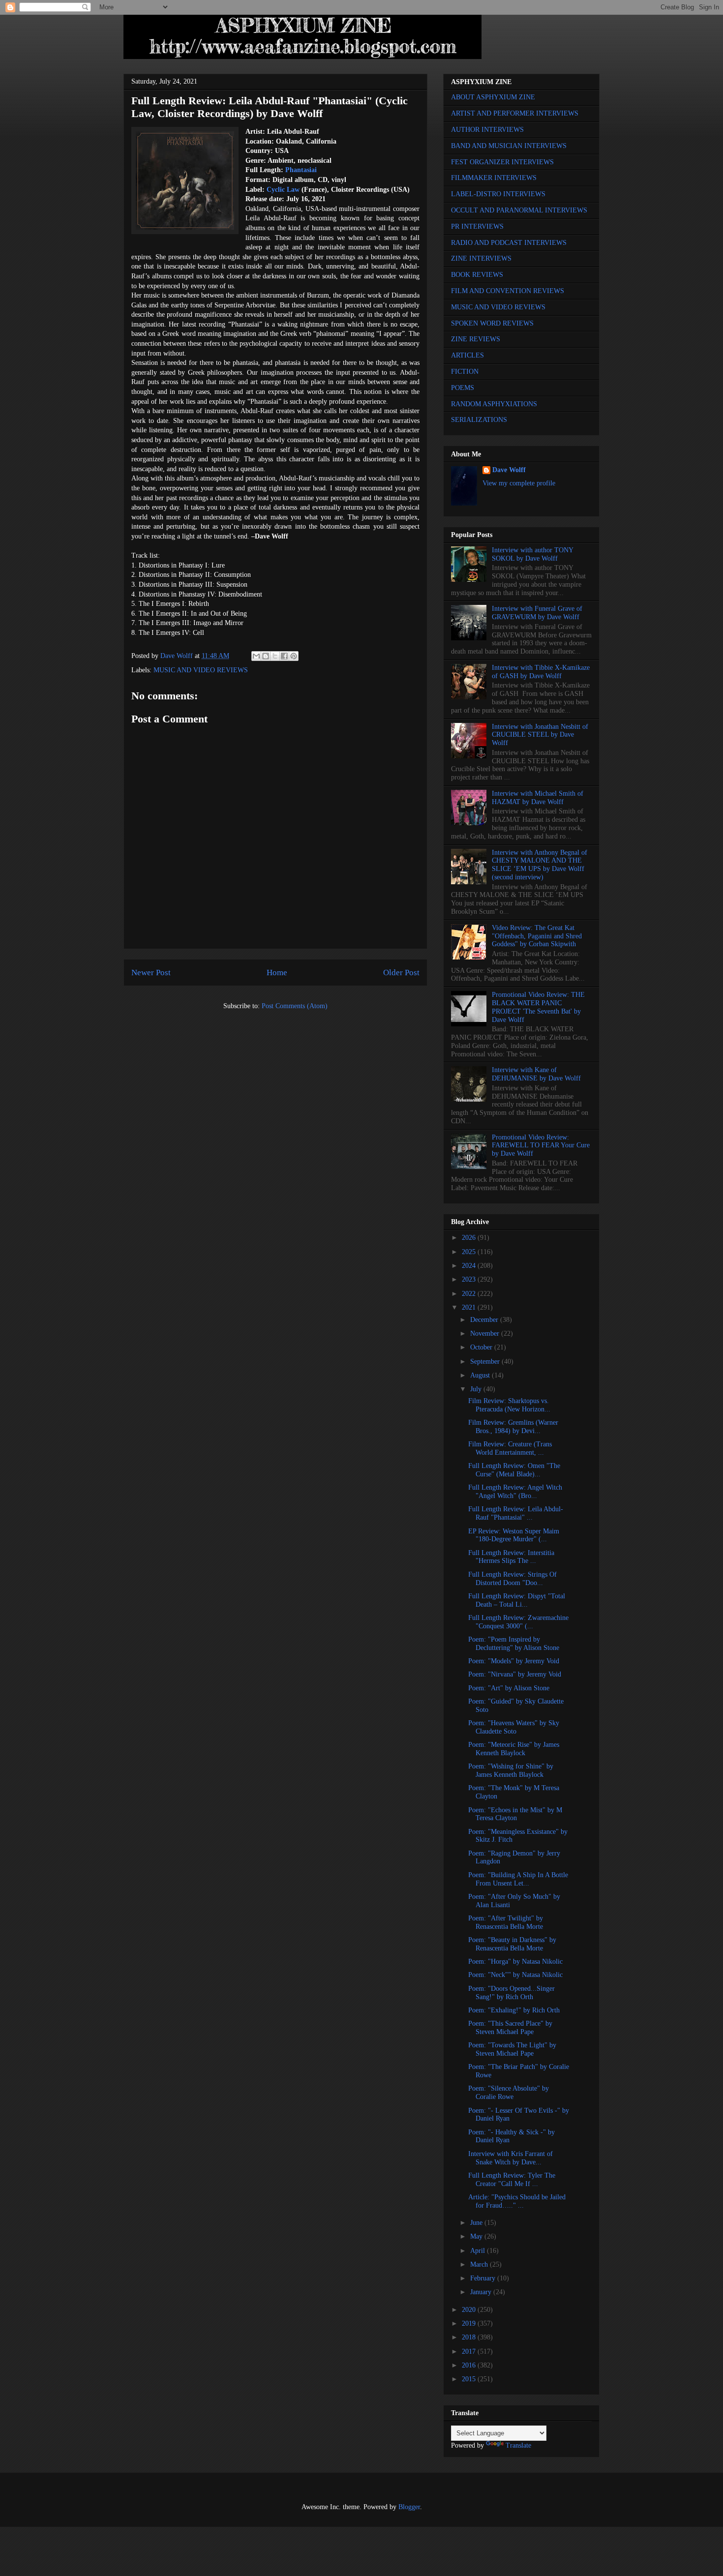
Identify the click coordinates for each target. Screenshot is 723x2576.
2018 (470, 2337)
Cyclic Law (283, 190)
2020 (470, 2310)
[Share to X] (275, 656)
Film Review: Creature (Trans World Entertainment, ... (510, 1448)
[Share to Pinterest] (294, 656)
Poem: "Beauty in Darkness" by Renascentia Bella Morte (512, 1944)
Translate (518, 2445)
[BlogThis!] (266, 656)
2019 (470, 2323)
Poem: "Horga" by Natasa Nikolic (515, 1962)
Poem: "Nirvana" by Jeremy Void (515, 1674)
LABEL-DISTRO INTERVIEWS (498, 194)
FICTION (465, 372)
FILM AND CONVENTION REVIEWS (508, 291)
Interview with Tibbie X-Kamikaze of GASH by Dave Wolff (541, 672)
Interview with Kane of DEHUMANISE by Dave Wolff (536, 1074)
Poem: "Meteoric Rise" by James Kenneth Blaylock (514, 1749)
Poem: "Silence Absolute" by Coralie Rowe (509, 2093)
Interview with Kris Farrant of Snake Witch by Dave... (511, 2158)
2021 (470, 1307)
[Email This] (256, 656)
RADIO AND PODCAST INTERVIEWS (509, 243)
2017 (470, 2351)
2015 (470, 2379)
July (477, 1389)
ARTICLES (467, 355)
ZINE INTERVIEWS (481, 258)
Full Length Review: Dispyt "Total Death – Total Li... (517, 1600)
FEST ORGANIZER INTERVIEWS (502, 162)
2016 (470, 2365)
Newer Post (151, 973)
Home (277, 973)
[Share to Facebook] (284, 656)
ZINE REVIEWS (476, 339)
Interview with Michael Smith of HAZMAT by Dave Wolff (538, 798)
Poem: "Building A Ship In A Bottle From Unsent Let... (518, 1879)
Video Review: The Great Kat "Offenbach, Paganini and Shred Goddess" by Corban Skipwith (537, 936)
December (485, 1320)
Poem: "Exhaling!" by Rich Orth (514, 2010)
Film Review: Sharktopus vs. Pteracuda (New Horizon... (509, 1405)
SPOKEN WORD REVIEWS (492, 323)
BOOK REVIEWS (477, 275)
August (481, 1375)
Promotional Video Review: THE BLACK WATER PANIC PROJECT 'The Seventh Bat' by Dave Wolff (538, 1007)
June (477, 2223)
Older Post (401, 973)
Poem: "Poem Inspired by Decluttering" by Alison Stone (514, 1644)
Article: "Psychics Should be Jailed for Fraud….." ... (517, 2201)
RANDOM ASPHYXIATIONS (494, 404)
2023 (470, 1279)
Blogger (409, 2507)
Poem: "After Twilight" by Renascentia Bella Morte (506, 1922)
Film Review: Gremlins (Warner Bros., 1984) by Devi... (513, 1427)
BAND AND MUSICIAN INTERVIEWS (509, 146)
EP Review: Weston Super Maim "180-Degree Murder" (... (514, 1535)
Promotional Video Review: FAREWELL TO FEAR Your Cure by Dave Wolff (541, 1146)
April (479, 2251)
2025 (470, 1252)
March (480, 2264)
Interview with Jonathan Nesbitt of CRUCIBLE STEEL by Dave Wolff (540, 735)
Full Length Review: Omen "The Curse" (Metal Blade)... (514, 1470)
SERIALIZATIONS (479, 420)
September (486, 1362)
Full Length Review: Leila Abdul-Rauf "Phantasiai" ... (516, 1513)
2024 (470, 1266)
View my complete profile (519, 483)
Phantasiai (301, 170)
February (484, 2278)
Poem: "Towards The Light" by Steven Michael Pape (512, 2049)
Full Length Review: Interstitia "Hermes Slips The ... (511, 1557)
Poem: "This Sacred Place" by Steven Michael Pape (510, 2028)
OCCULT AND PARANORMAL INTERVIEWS (519, 210)
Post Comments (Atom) (295, 1006)
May (477, 2236)
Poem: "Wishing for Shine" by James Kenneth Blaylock (511, 1770)
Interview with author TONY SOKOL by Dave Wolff (532, 554)
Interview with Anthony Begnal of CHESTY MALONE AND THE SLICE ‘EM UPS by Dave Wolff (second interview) (540, 865)
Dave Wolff (509, 470)
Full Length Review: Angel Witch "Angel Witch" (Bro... (515, 1492)
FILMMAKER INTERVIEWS (494, 178)
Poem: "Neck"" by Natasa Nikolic (515, 1975)
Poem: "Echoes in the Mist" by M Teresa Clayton (515, 1814)
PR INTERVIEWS (477, 226)
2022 (470, 1294)
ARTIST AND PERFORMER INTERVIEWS (515, 113)
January (482, 2292)
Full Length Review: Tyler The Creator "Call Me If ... (512, 2180)
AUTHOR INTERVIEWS (487, 130)
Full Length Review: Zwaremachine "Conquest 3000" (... (518, 1622)
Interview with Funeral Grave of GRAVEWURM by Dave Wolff (537, 613)
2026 (470, 1238)
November (486, 1333)
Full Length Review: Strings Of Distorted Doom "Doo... (512, 1579)
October (482, 1347)
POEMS (463, 388)
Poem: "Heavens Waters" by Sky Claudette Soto (514, 1727)
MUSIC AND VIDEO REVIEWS (201, 670)
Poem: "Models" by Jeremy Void (514, 1661)
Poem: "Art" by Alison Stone (509, 1688)
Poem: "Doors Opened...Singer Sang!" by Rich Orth (512, 1993)
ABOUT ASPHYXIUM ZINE (493, 97)
